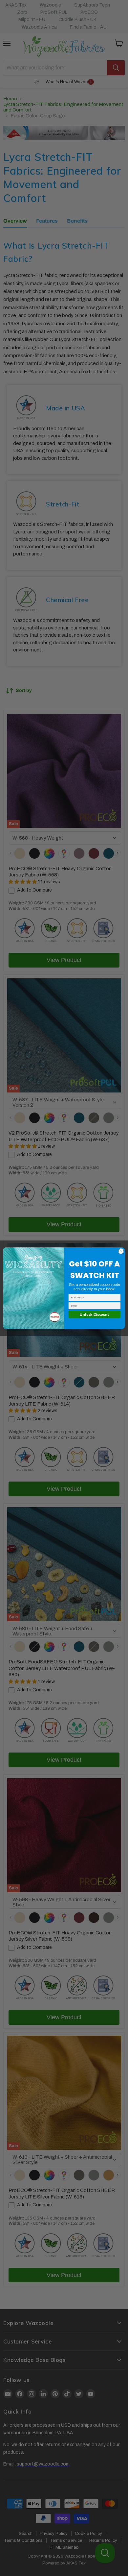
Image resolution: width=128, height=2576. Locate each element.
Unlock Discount (94, 1314)
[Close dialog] (121, 1251)
